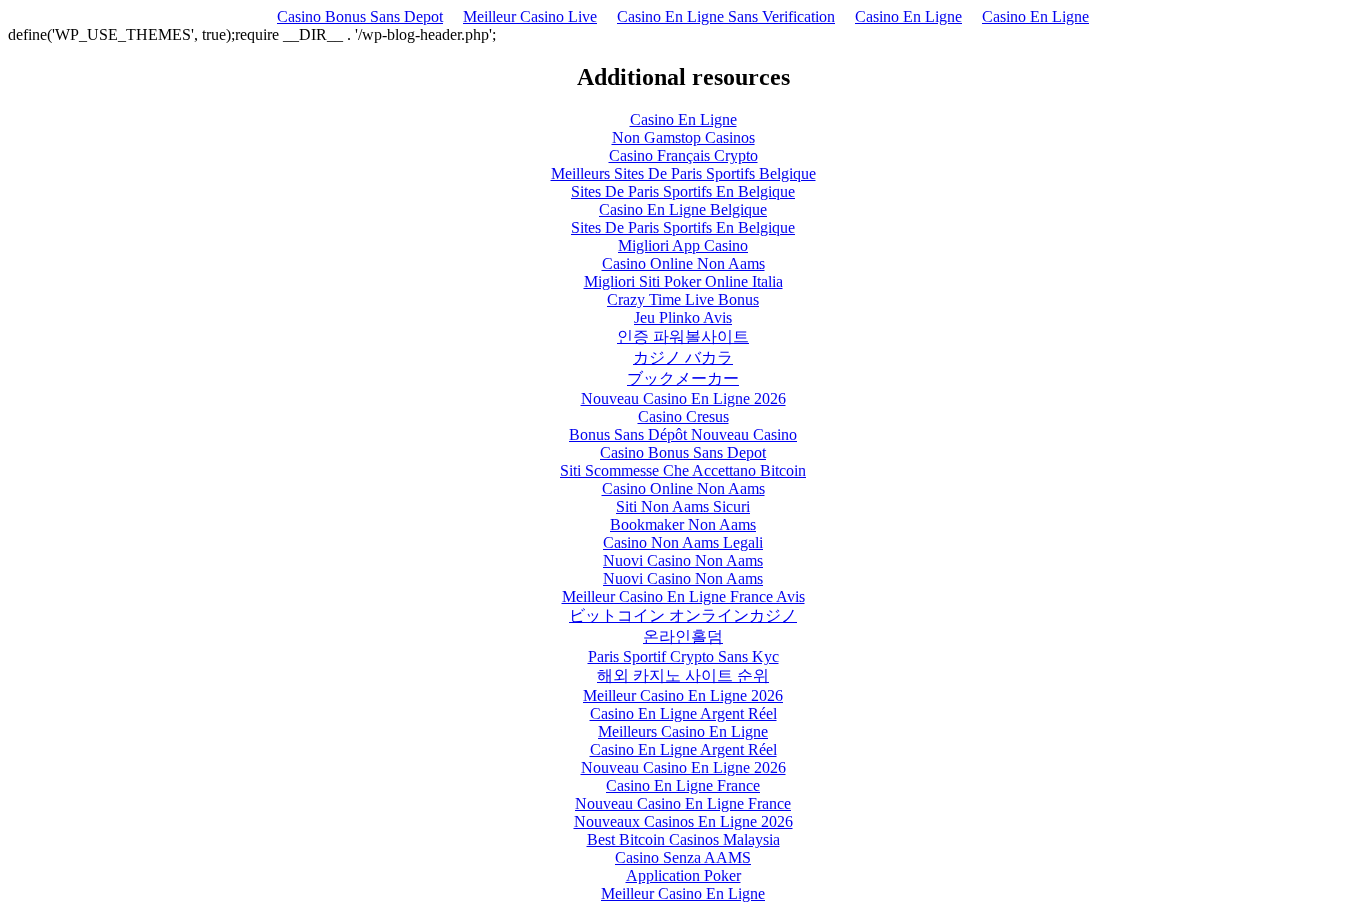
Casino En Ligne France (683, 785)
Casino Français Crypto (683, 155)
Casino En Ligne (908, 16)
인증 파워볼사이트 (683, 336)
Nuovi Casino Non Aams (683, 560)
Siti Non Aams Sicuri (683, 506)
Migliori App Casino (683, 245)
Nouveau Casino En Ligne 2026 (683, 398)
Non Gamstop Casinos (683, 137)
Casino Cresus (683, 416)
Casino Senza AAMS (683, 857)
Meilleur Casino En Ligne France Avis (683, 596)
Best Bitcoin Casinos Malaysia (683, 839)
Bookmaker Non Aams (683, 524)
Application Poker (683, 875)
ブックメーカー (683, 378)
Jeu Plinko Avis (683, 317)
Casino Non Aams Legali (683, 542)
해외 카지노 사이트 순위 (683, 675)
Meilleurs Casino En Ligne (683, 731)
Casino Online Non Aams (683, 263)
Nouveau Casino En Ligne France (683, 803)
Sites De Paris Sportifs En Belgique (683, 191)
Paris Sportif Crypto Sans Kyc (683, 656)
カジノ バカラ (683, 357)
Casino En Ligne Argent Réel (683, 713)
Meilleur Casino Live (530, 16)
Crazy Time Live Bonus (683, 299)
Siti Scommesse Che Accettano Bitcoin (683, 470)
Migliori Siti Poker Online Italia (683, 281)
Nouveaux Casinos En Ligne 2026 (683, 821)
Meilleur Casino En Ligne (683, 893)
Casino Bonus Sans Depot (360, 16)
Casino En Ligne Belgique (683, 209)
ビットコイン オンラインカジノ (683, 615)
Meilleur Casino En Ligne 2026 (683, 695)
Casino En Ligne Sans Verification (726, 16)
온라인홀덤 (683, 636)
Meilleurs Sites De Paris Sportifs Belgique (683, 173)
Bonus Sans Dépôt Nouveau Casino (683, 434)
